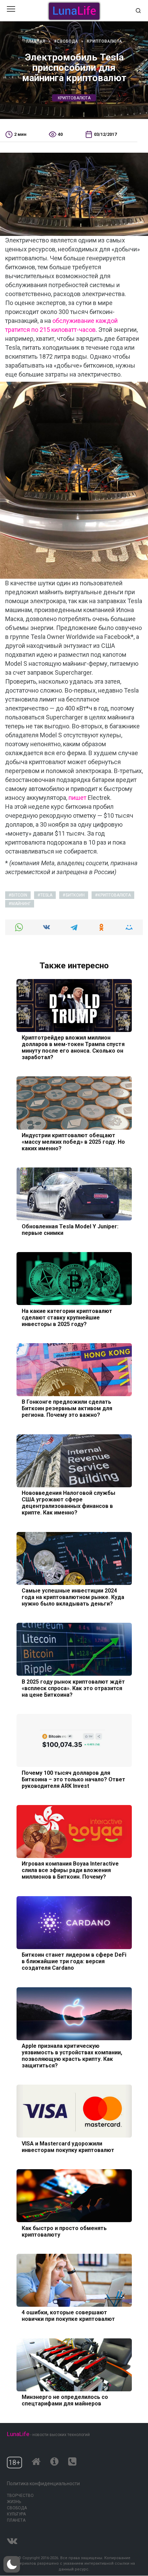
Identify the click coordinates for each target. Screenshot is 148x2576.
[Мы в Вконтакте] (12, 2539)
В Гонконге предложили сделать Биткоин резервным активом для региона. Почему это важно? (67, 1408)
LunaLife (18, 2434)
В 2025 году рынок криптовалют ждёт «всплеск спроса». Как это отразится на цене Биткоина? (73, 1688)
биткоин (75, 895)
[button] (12, 2564)
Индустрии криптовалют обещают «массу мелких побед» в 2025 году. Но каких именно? (73, 1142)
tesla (46, 895)
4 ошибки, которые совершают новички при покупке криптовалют (68, 2316)
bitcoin (19, 895)
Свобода (17, 2508)
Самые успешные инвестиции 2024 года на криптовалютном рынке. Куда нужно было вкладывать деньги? (73, 1597)
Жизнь (14, 2502)
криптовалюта (74, 98)
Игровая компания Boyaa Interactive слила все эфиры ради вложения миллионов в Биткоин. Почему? (70, 1870)
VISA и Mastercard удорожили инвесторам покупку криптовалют (68, 2146)
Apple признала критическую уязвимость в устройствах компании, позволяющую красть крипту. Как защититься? (72, 2056)
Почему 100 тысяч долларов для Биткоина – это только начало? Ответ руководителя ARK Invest (73, 1779)
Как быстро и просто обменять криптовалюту (64, 2231)
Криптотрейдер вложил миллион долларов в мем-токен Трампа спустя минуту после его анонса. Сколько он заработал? (73, 1047)
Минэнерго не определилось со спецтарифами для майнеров (65, 2400)
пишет (77, 798)
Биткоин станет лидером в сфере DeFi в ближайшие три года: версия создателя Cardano (74, 1961)
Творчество (20, 2496)
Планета (16, 2520)
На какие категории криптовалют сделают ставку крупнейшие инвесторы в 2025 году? (67, 1317)
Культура (16, 2514)
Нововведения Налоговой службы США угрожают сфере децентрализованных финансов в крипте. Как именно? (68, 1503)
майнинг (21, 904)
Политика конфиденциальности (43, 2483)
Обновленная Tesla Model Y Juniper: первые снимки (70, 1229)
